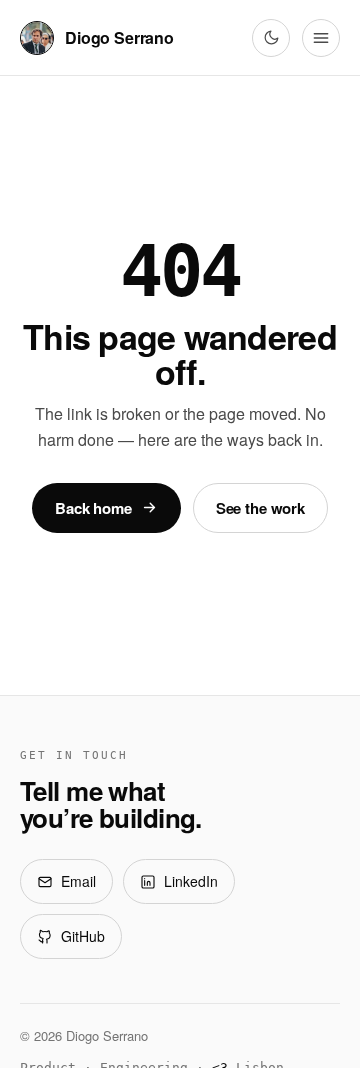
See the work (260, 508)
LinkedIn (191, 881)
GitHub (83, 936)
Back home (93, 508)
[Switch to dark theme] (271, 38)
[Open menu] (321, 38)
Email (78, 881)
